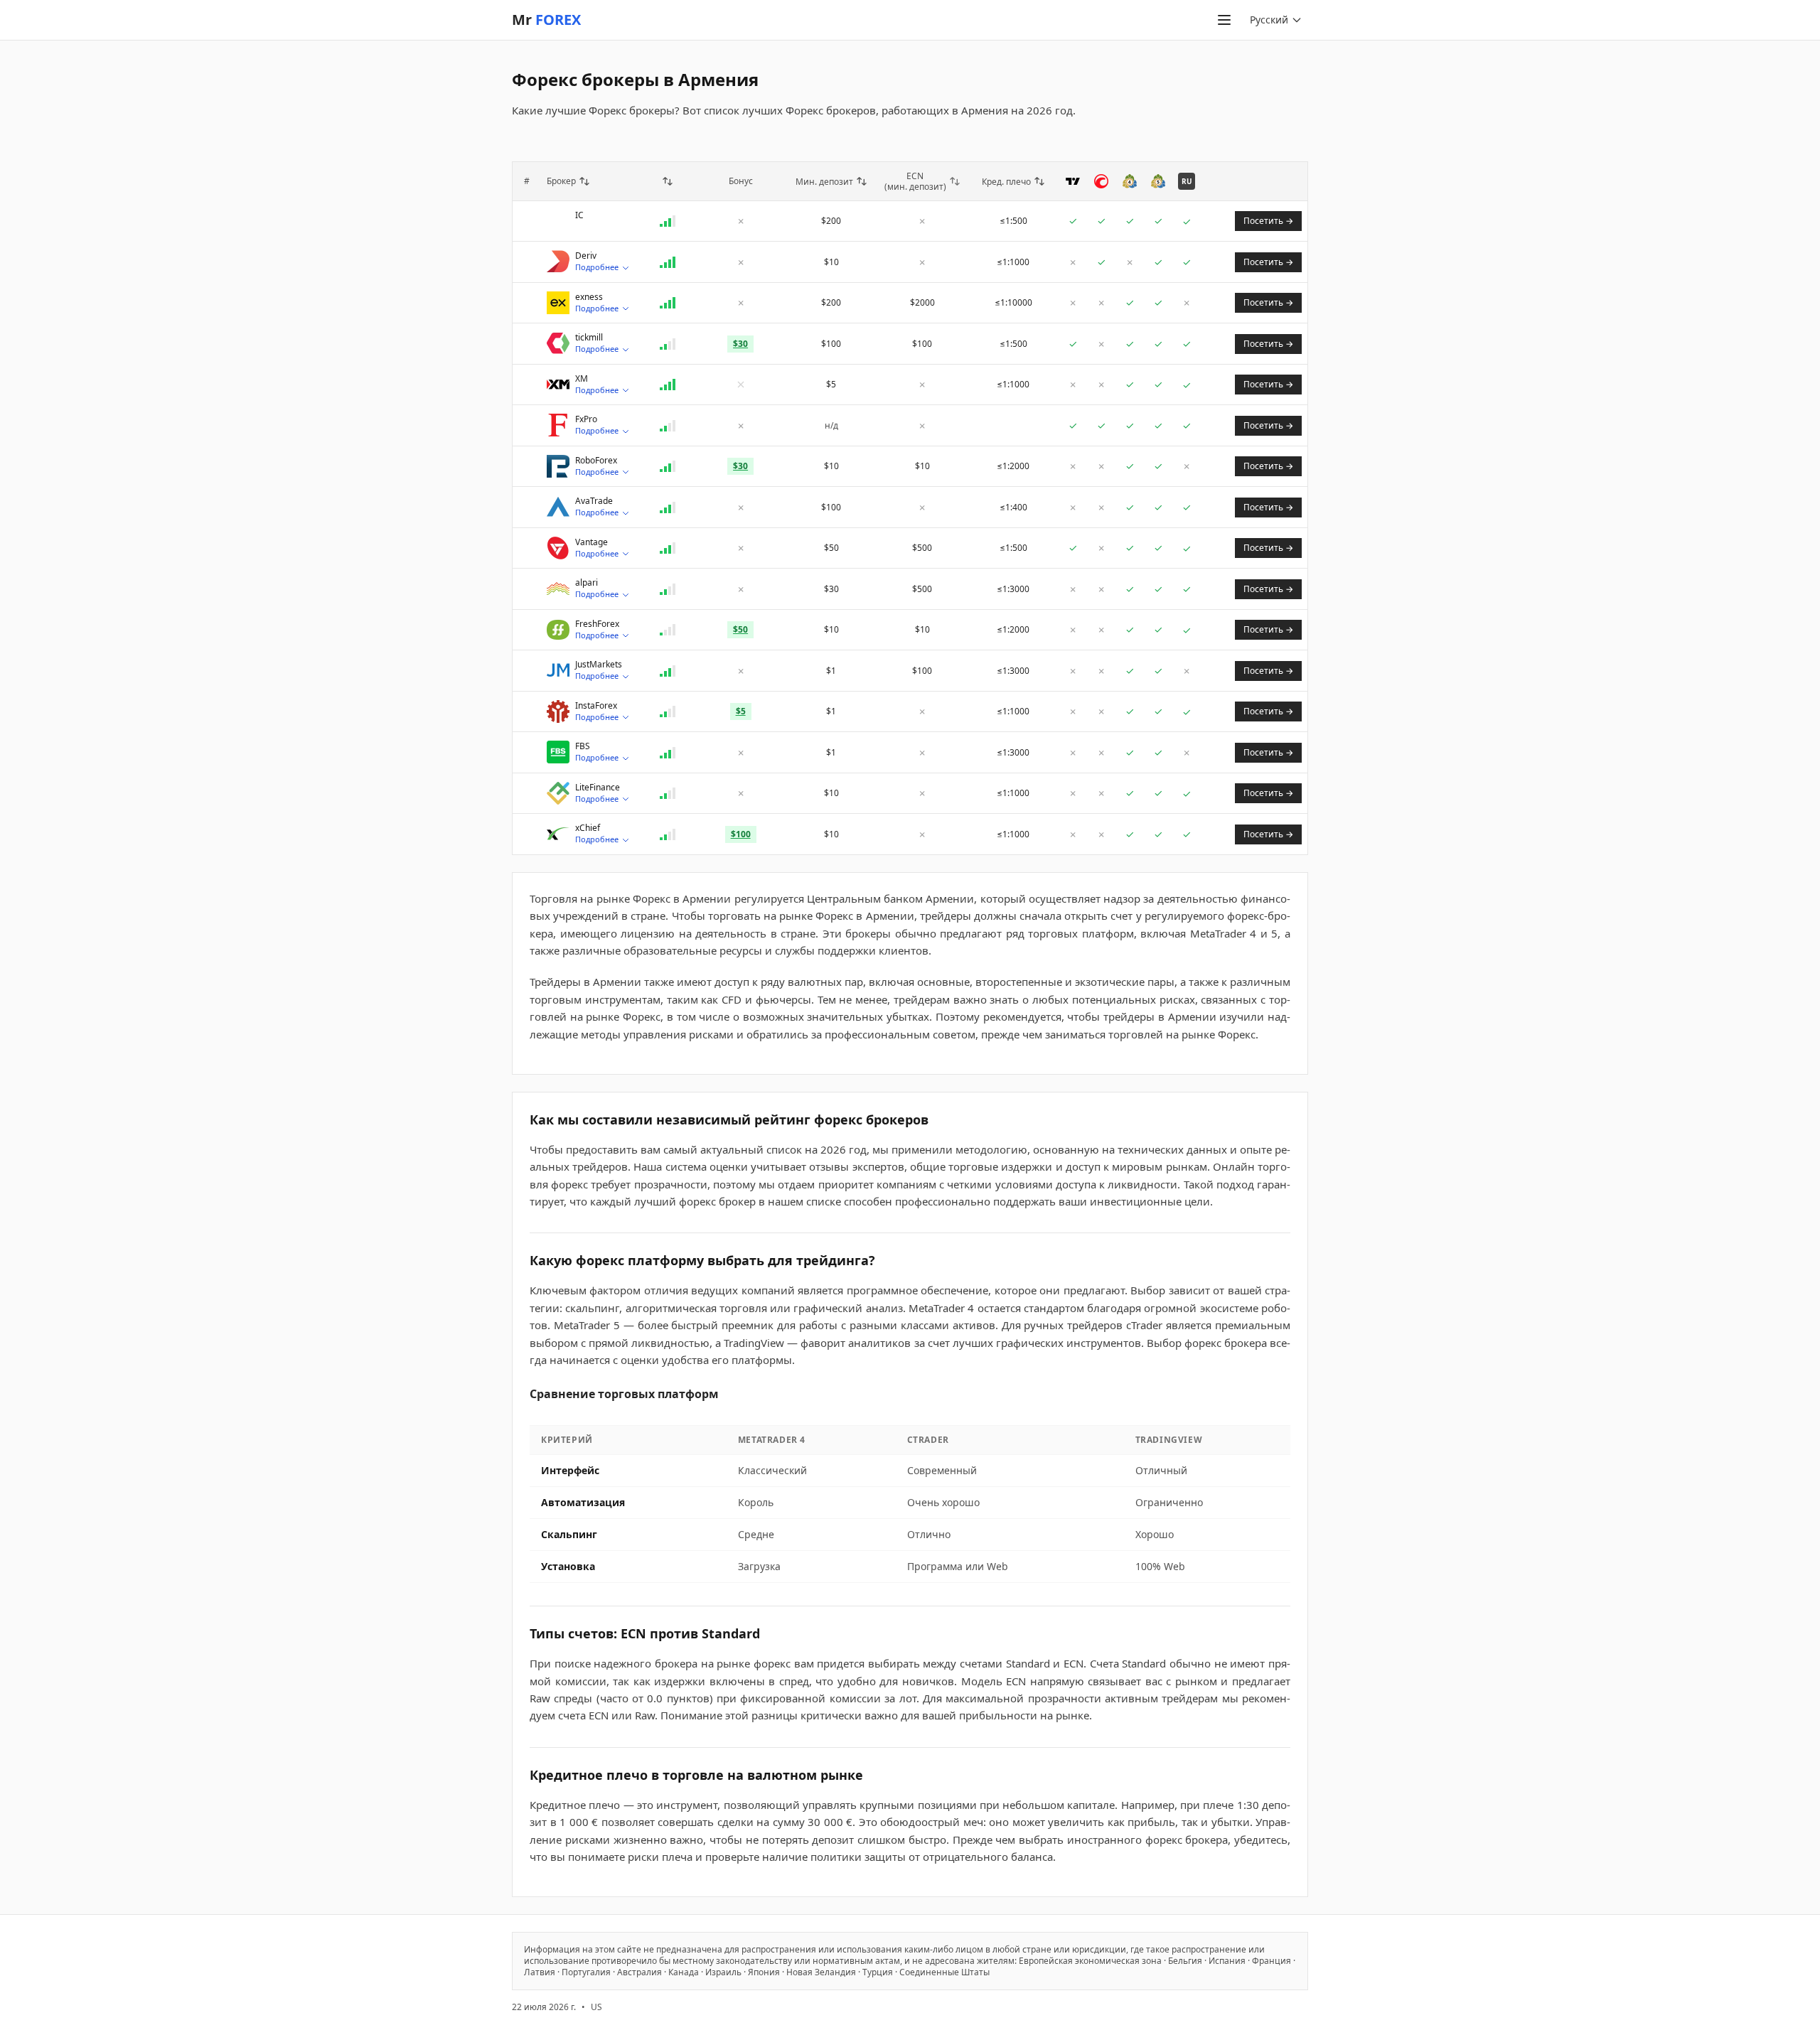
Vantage (591, 542)
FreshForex (597, 624)
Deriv (586, 256)
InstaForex (596, 706)
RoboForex (596, 461)
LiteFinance (598, 788)
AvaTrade (594, 501)
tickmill (589, 338)
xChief (588, 828)
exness (589, 297)
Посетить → (1268, 221)
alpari (587, 583)
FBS (583, 746)
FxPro (586, 419)
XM (582, 379)
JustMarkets (599, 665)
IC (579, 215)
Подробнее (597, 267)
